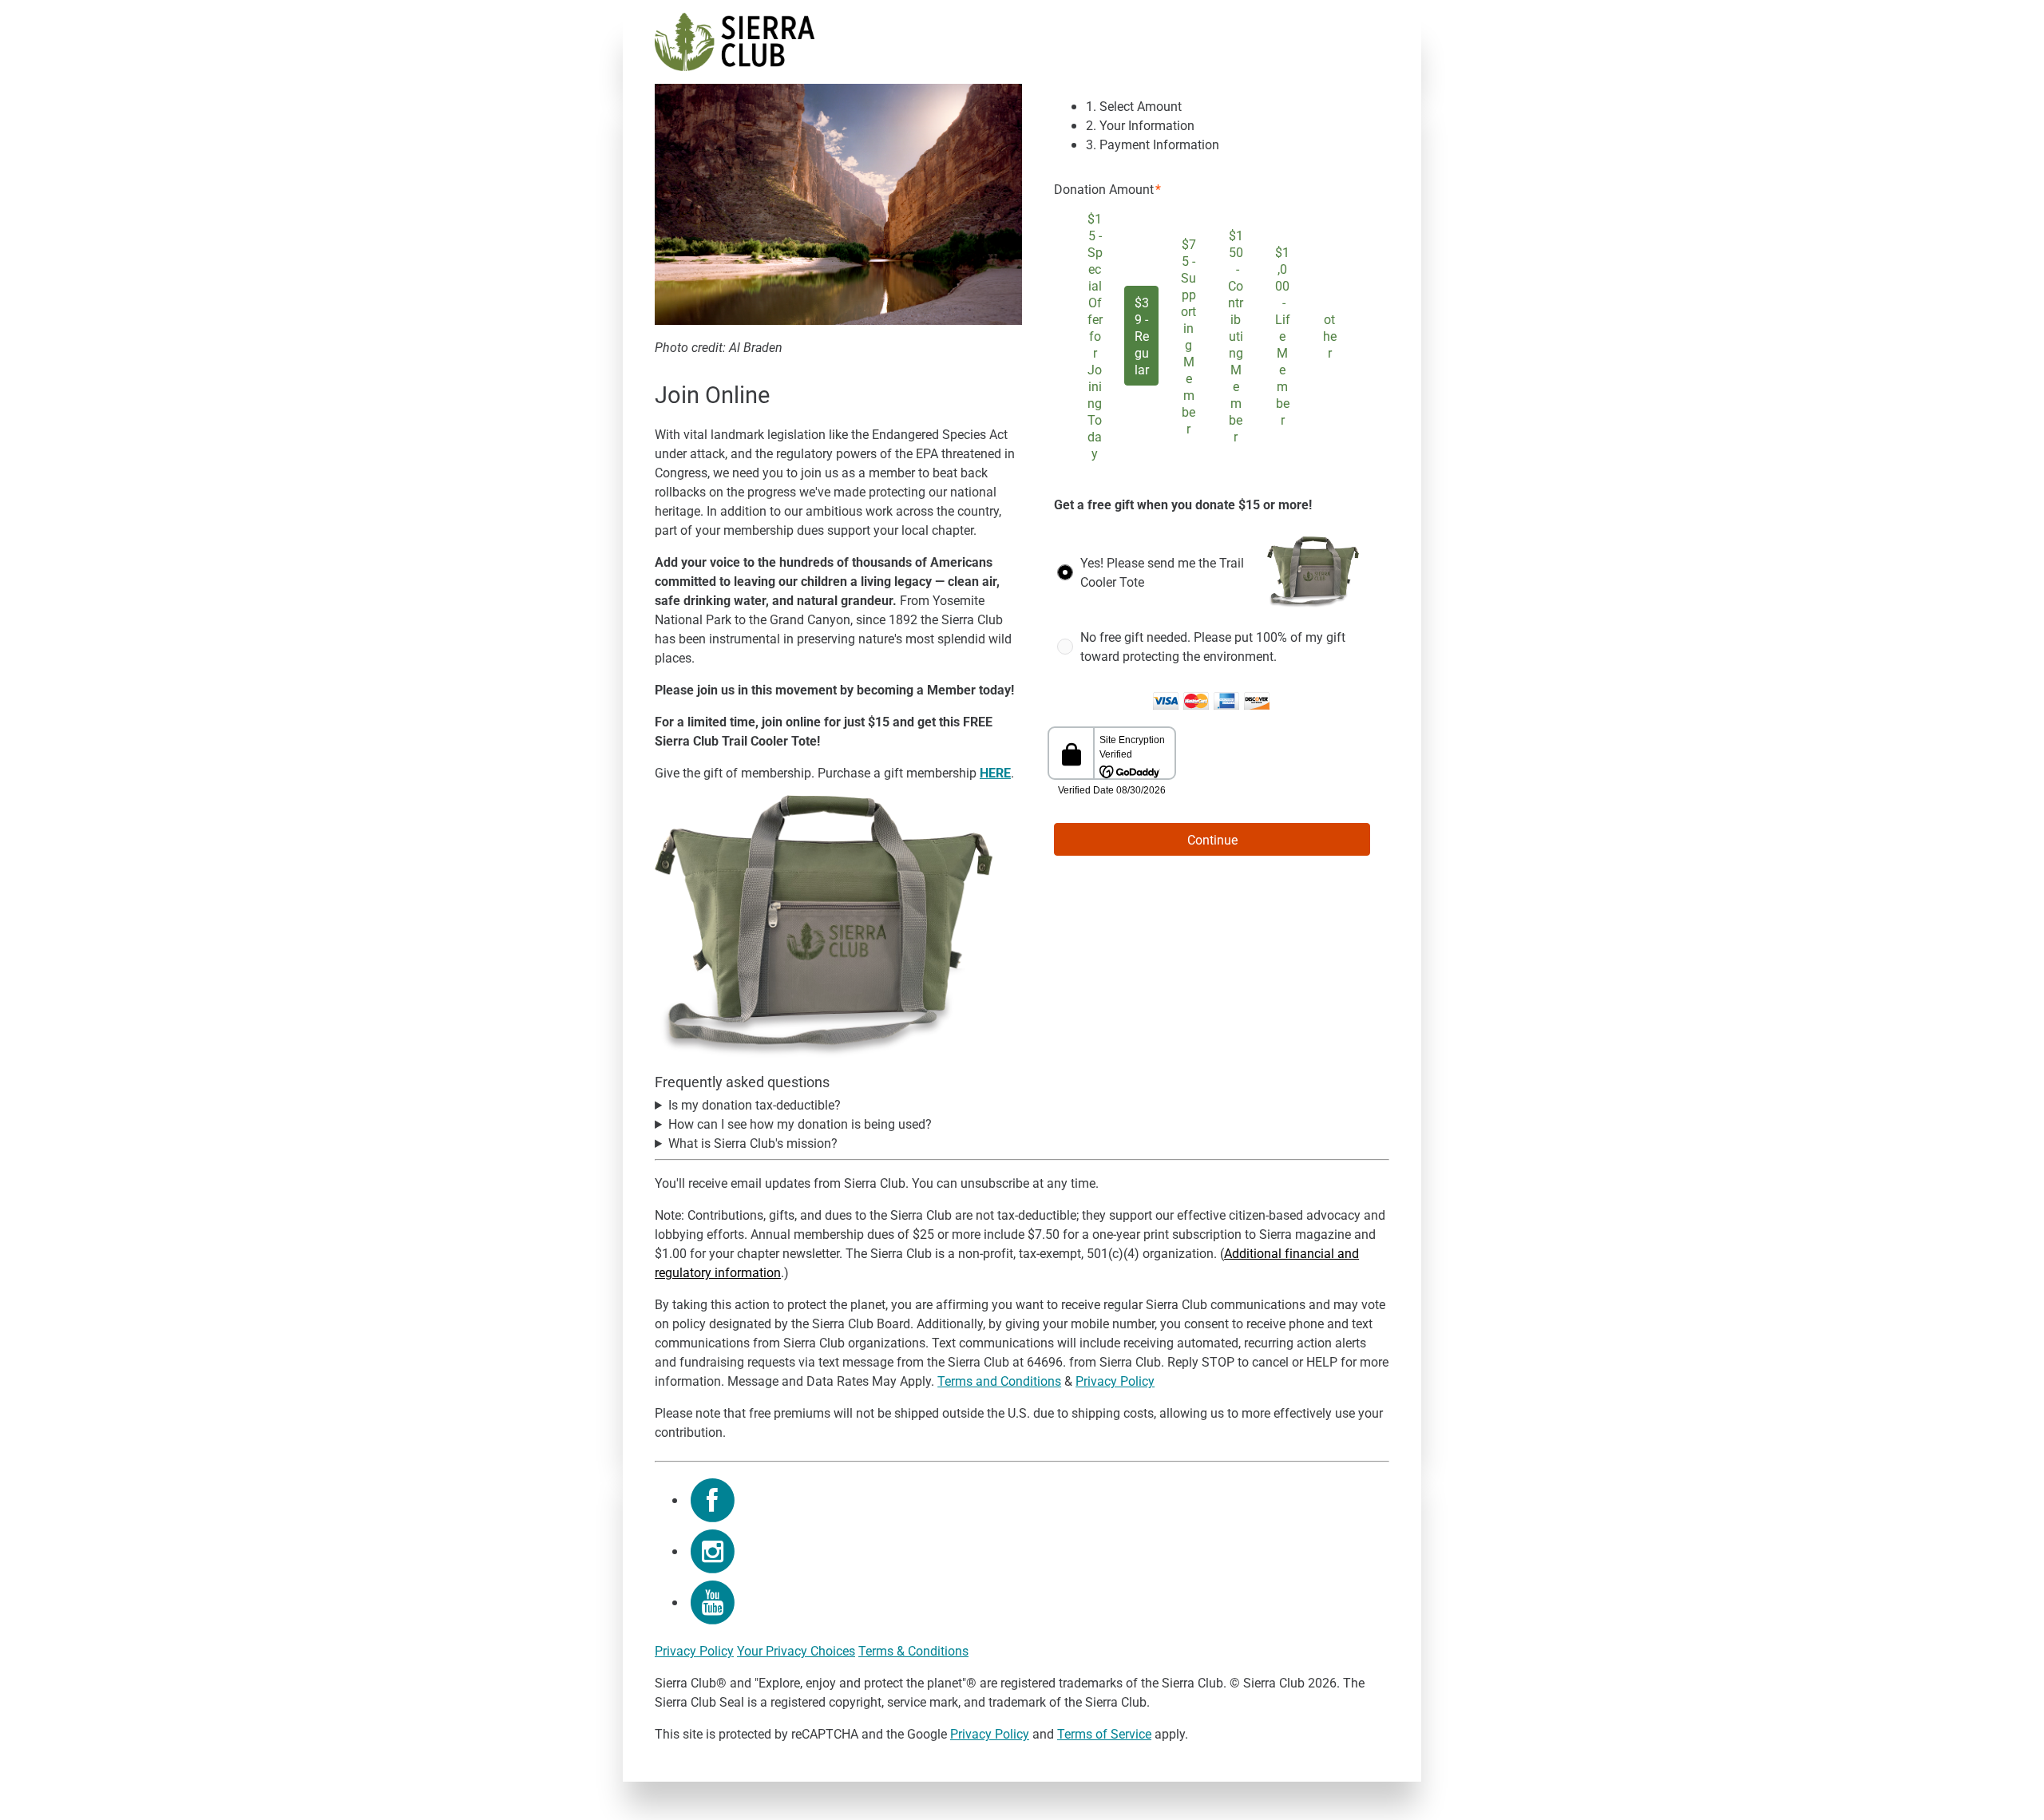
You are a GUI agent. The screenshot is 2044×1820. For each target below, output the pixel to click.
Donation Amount (1104, 189)
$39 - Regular (1142, 336)
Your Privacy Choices (796, 1650)
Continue (1212, 839)
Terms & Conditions (913, 1650)
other (1330, 336)
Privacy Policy (1115, 1381)
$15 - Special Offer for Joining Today (1095, 336)
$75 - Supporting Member (1188, 336)
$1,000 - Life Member (1283, 336)
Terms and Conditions (999, 1381)
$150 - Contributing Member (1236, 336)
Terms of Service (1104, 1733)
